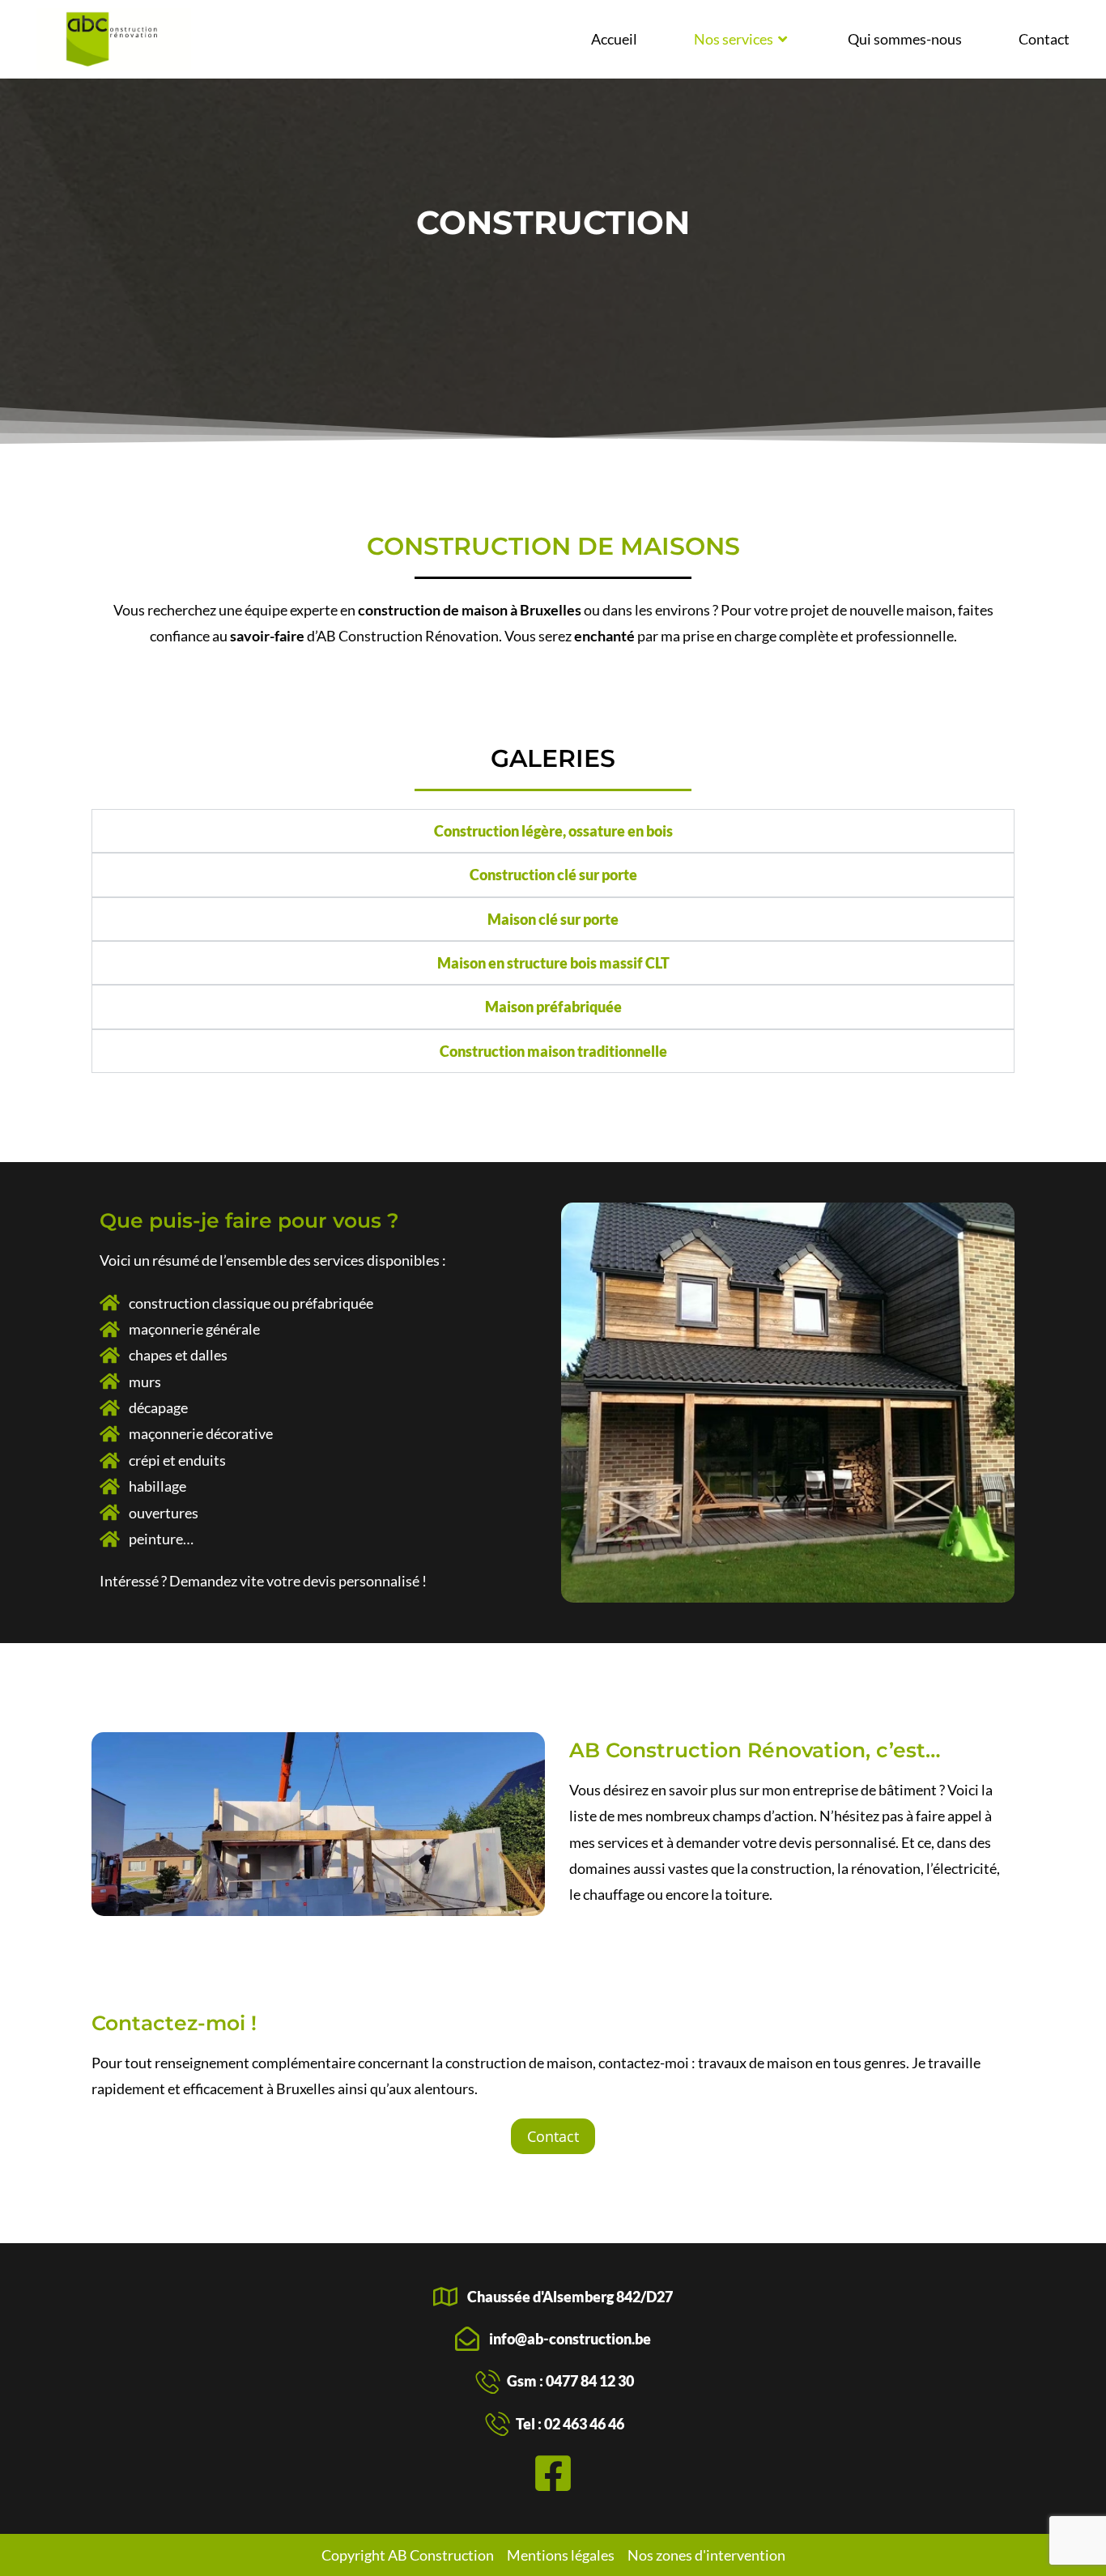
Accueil (614, 39)
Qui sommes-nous (905, 39)
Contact (1044, 39)
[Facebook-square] (553, 2473)
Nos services (734, 39)
